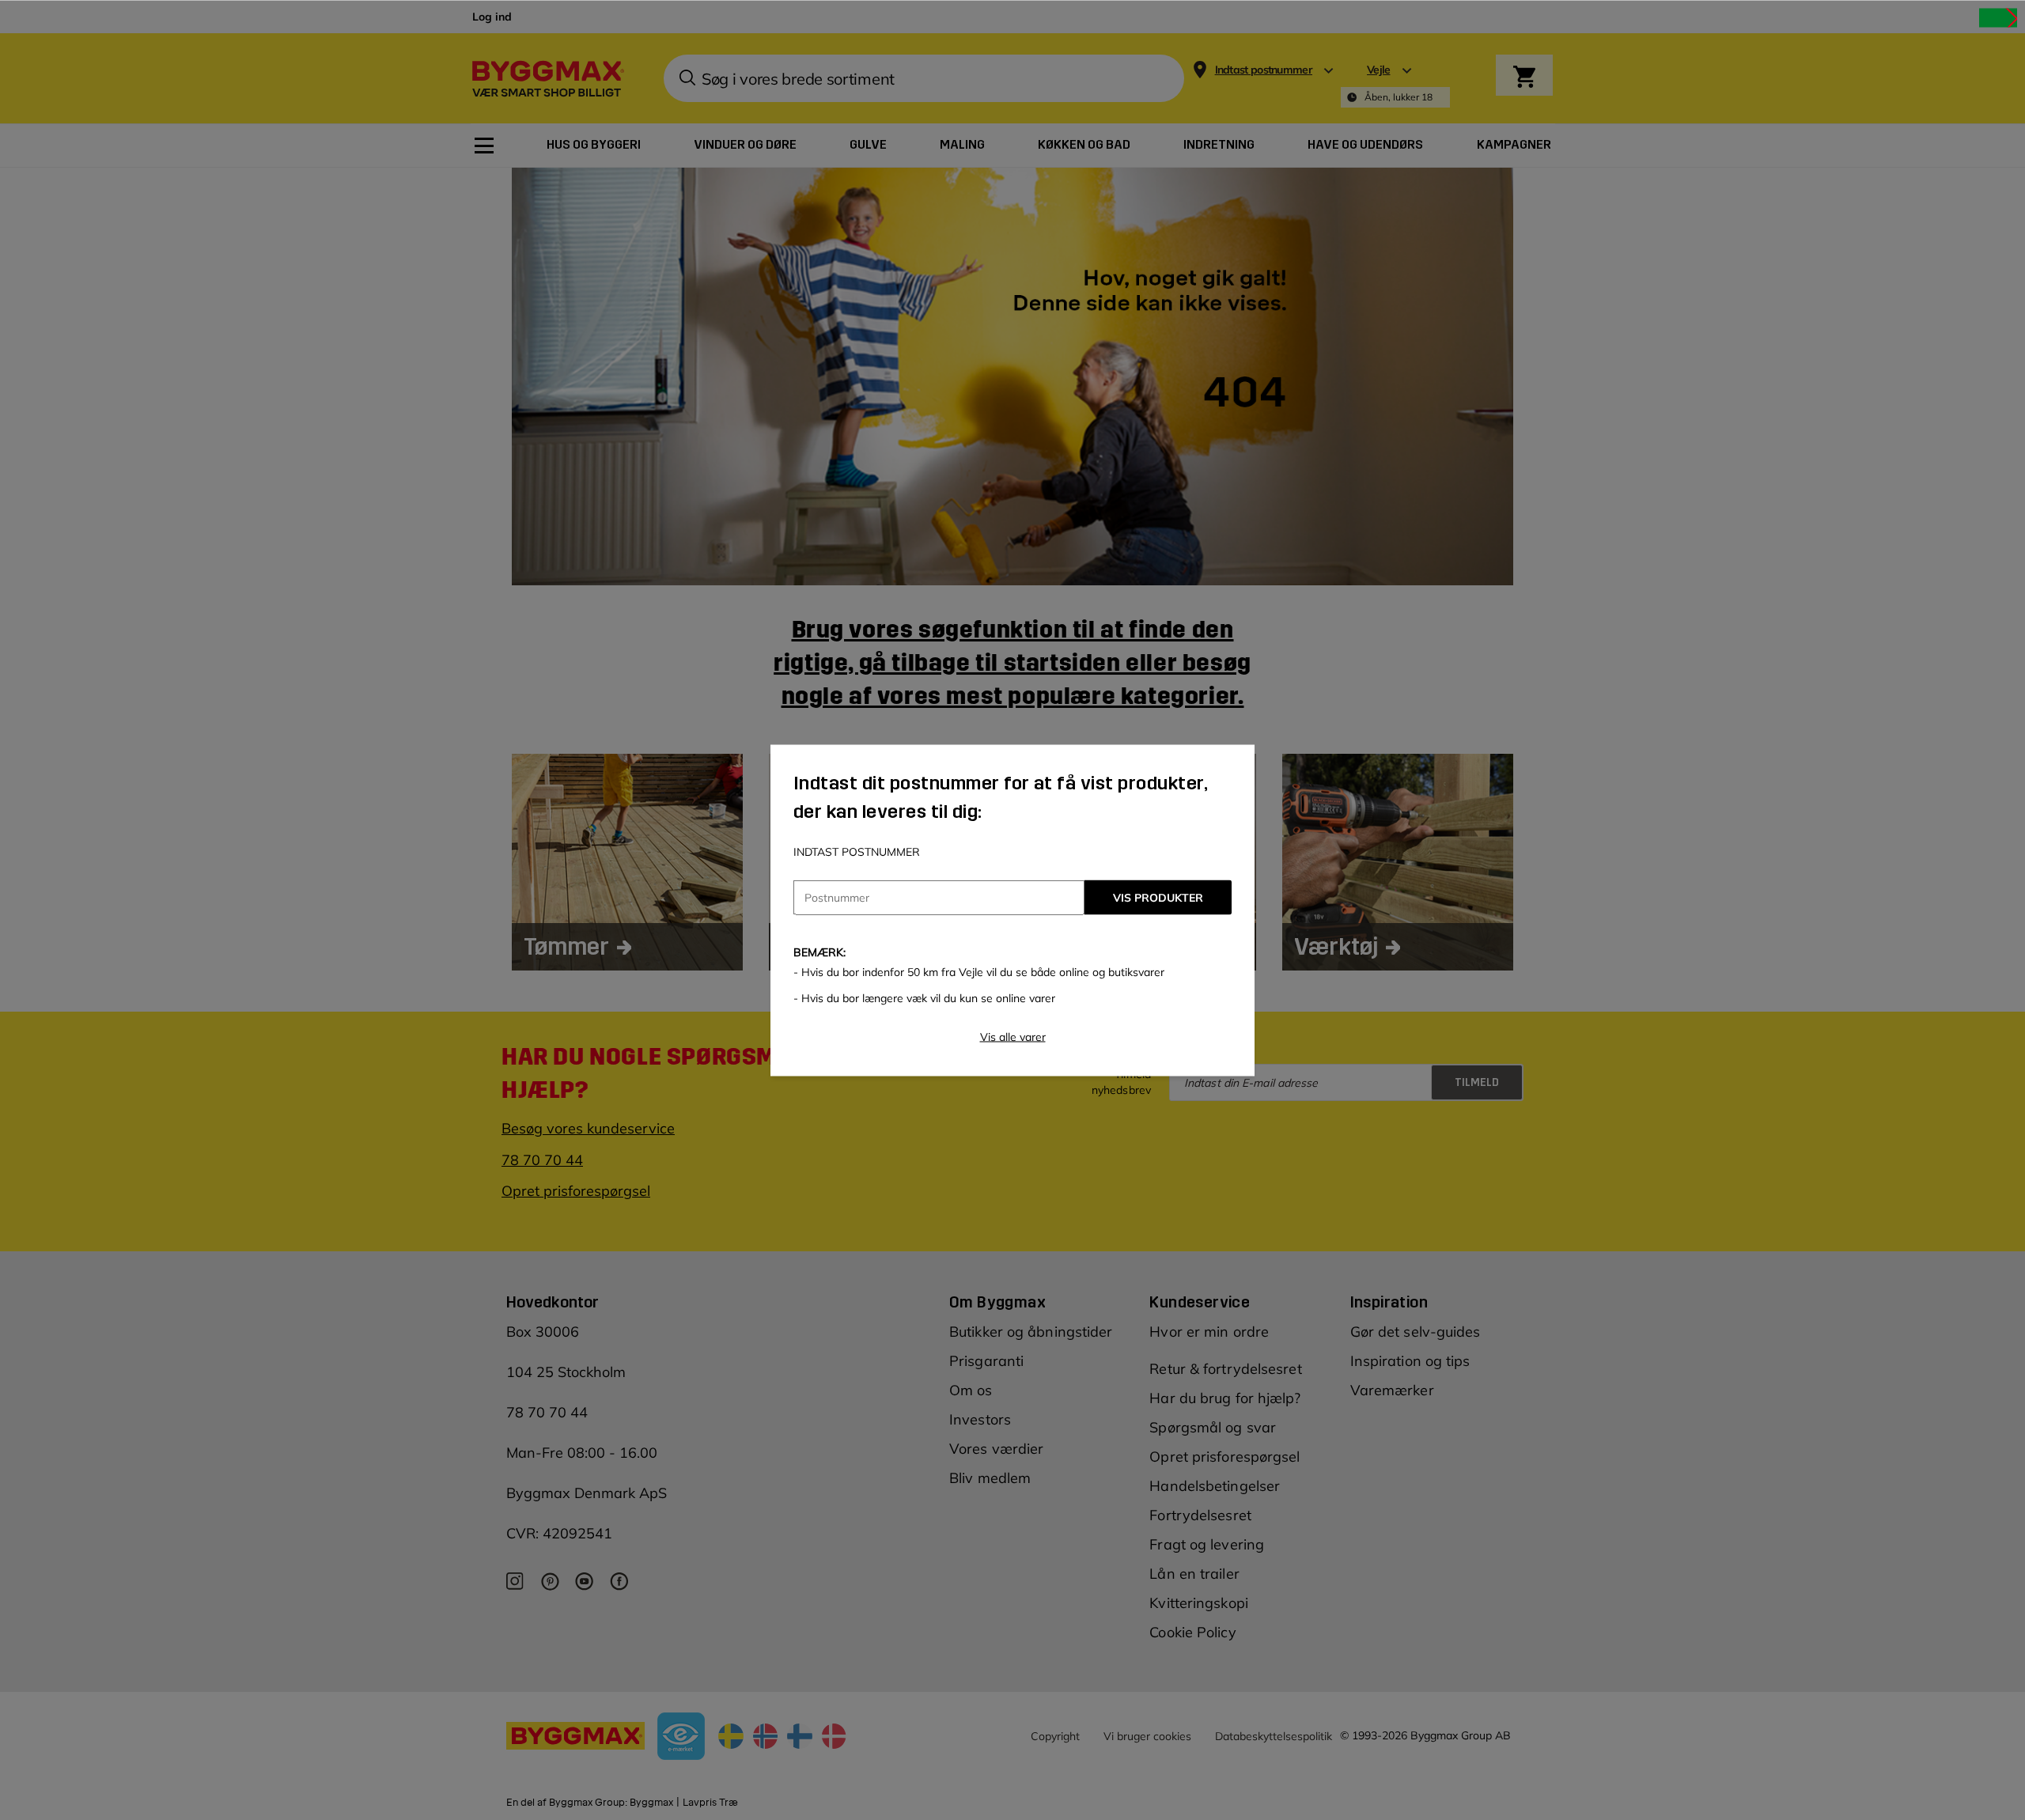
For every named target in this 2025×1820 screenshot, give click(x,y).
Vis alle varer (1013, 1036)
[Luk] (1998, 17)
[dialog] (1012, 910)
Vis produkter (1158, 897)
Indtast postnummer (857, 851)
